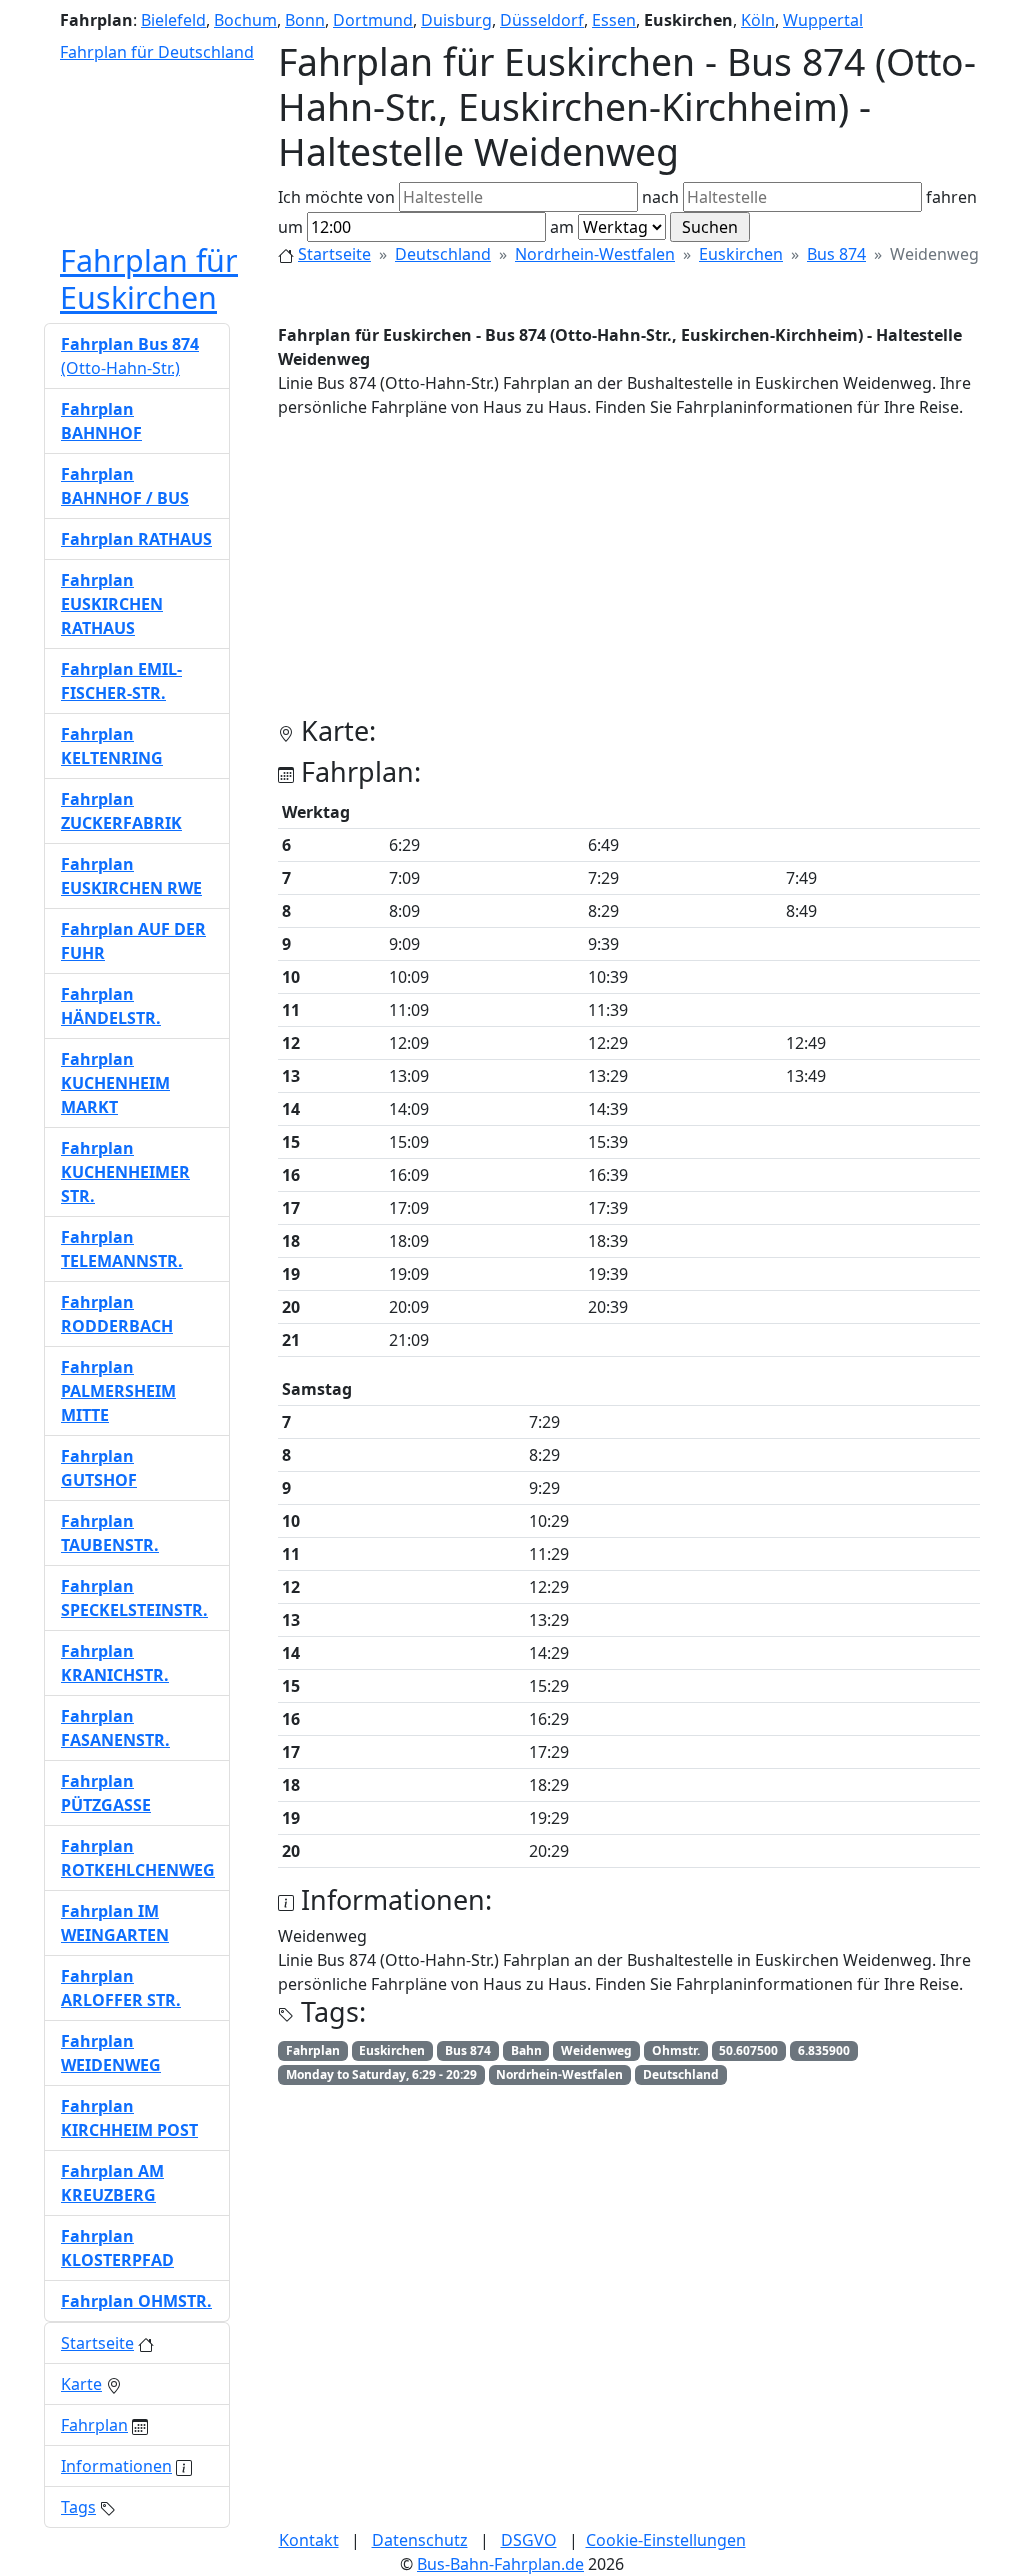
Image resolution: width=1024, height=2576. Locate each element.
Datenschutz (420, 2540)
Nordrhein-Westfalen (595, 254)
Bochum (245, 20)
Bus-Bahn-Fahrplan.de (500, 2564)
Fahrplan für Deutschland (157, 52)
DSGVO (529, 2540)
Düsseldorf (542, 20)
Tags (78, 2507)
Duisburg (456, 20)
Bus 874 (836, 254)
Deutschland (443, 254)
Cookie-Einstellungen (666, 2540)
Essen (614, 20)
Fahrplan (94, 2425)
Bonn (305, 20)
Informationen (116, 2466)
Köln (758, 20)
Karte (81, 2384)
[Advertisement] (629, 575)
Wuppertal (823, 20)
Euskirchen (741, 254)
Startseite (334, 254)
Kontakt (309, 2540)
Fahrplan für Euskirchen (149, 278)
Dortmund (373, 20)
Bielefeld (173, 20)
